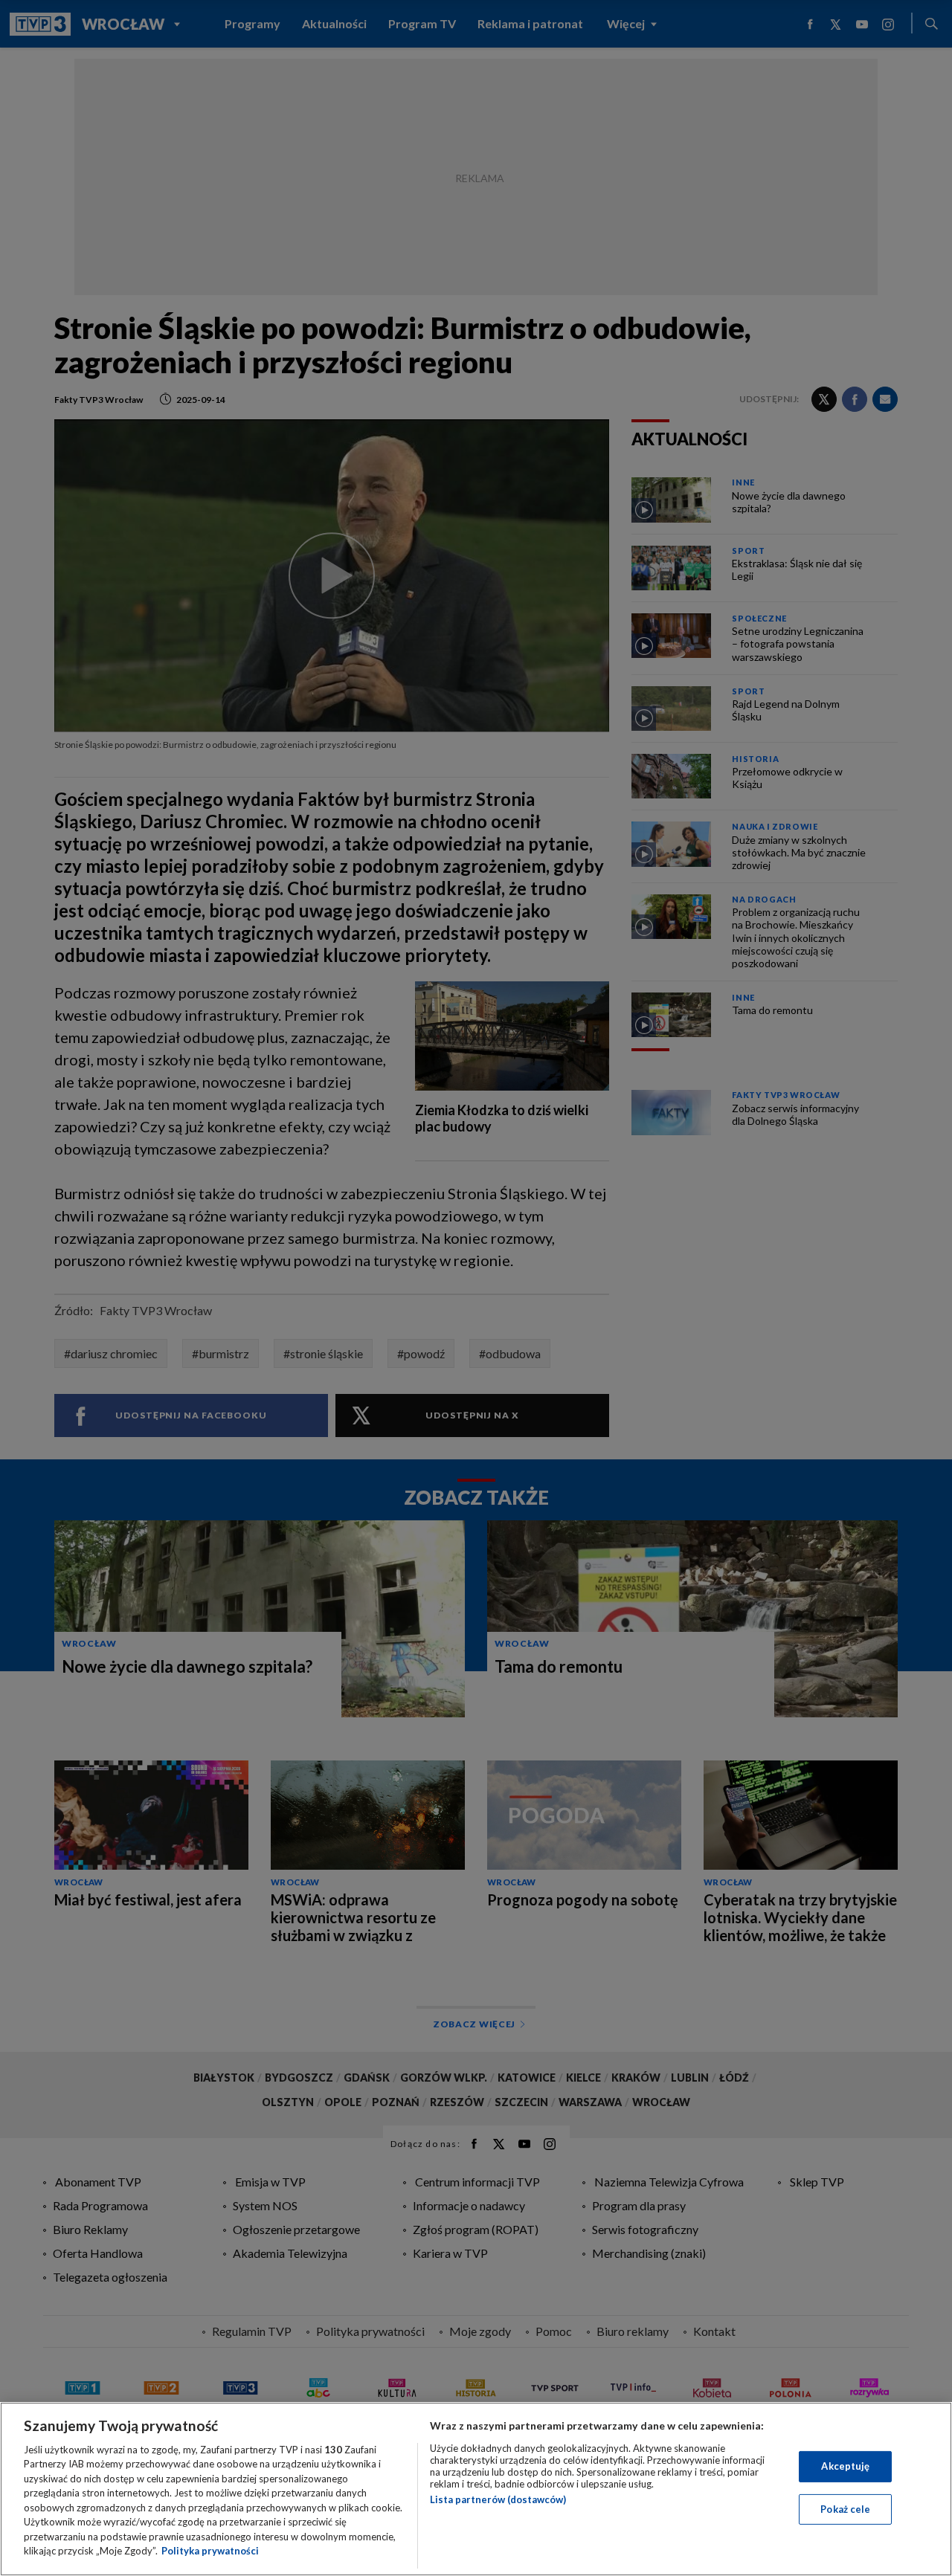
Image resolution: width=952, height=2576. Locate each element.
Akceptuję (845, 2466)
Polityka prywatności (210, 2551)
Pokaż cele (845, 2508)
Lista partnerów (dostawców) (498, 2499)
